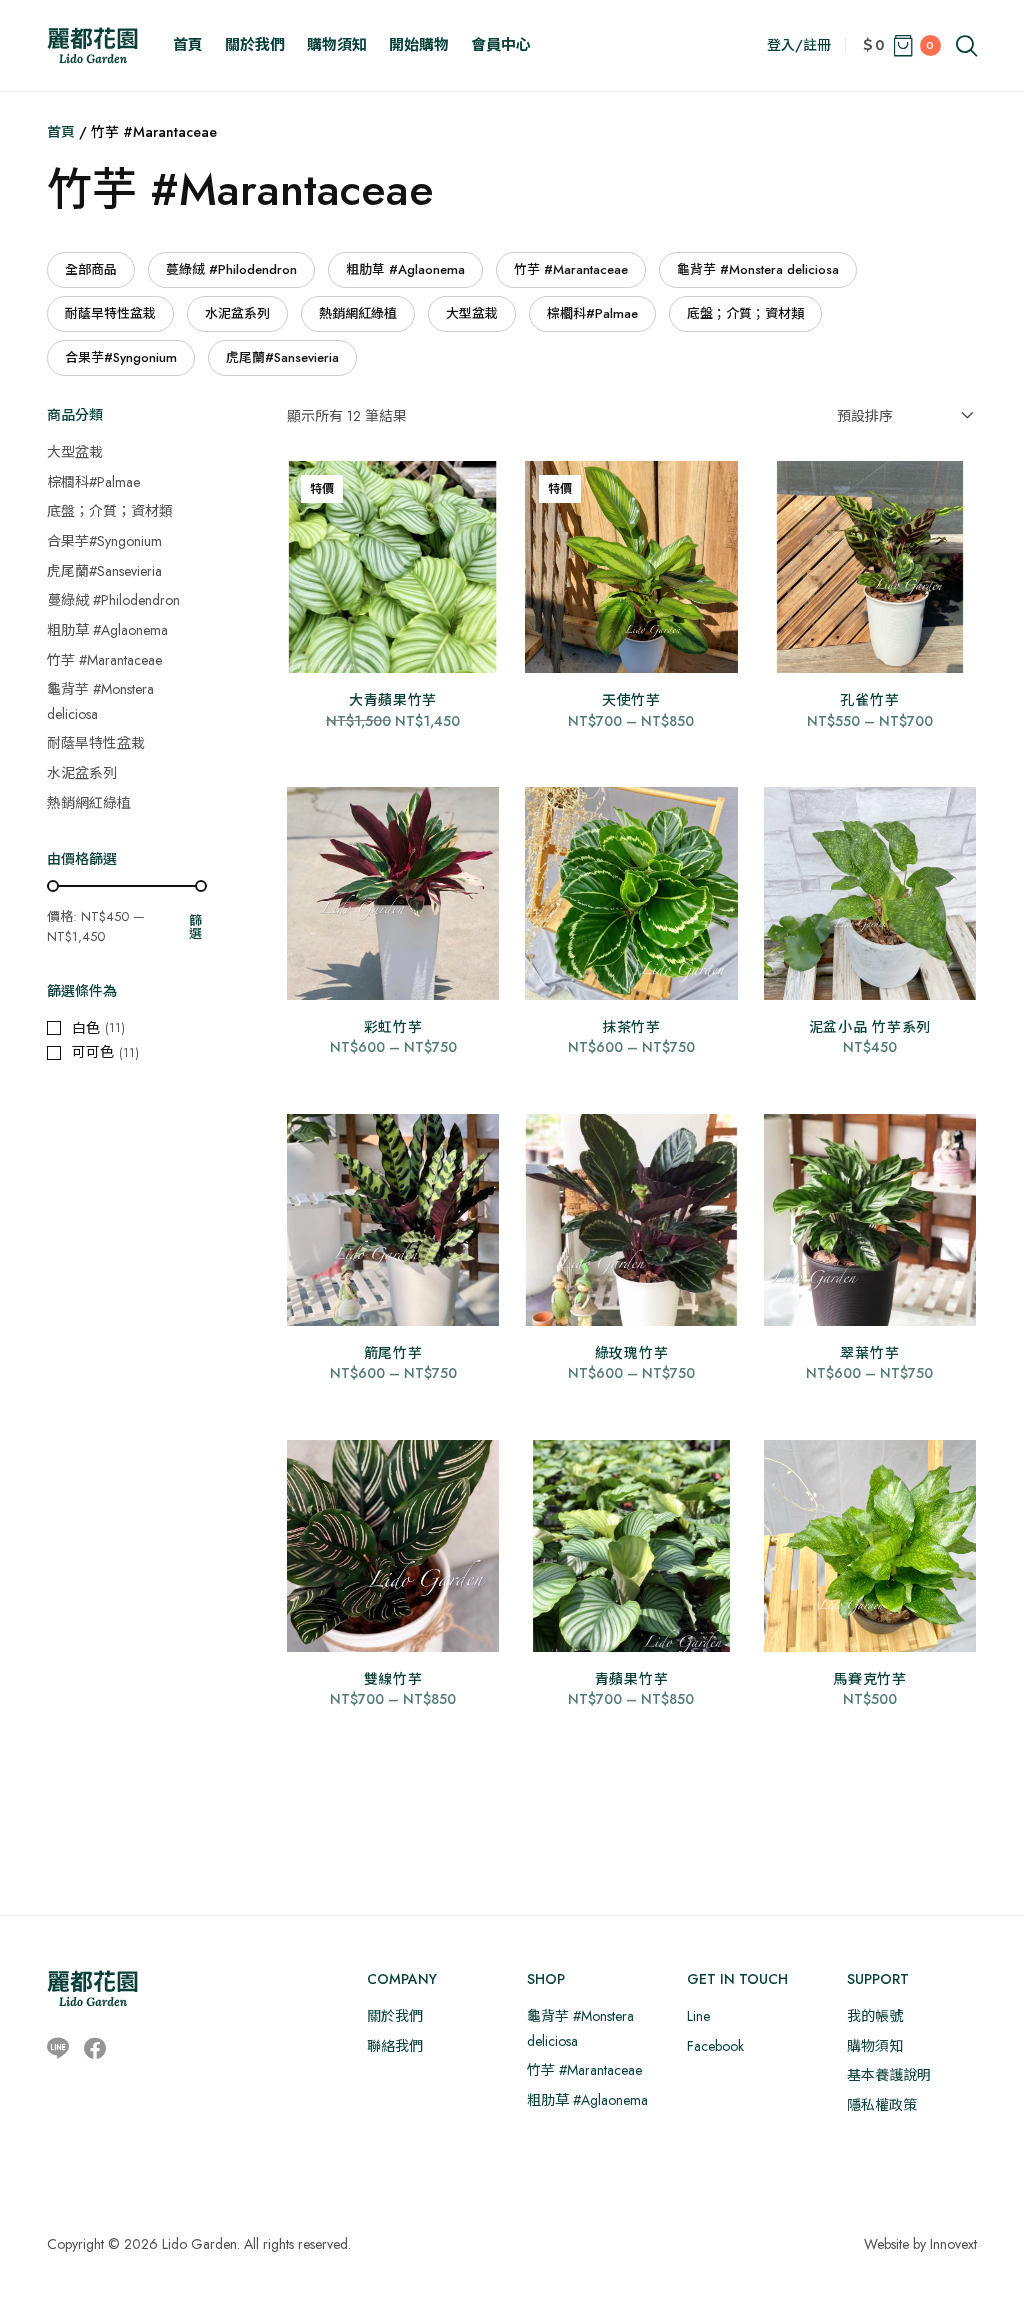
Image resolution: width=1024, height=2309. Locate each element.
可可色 (93, 1052)
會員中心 (501, 45)
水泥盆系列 (237, 313)
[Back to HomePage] (92, 45)
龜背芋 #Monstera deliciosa (758, 269)
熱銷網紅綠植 (358, 313)
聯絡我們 (395, 2046)
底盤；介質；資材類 (745, 313)
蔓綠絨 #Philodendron (231, 269)
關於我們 (255, 45)
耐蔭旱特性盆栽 (110, 313)
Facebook (715, 2046)
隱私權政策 (882, 2105)
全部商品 (91, 269)
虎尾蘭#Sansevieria (282, 357)
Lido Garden (199, 2244)
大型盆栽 (472, 313)
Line (698, 2016)
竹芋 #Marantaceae (571, 269)
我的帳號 (875, 2016)
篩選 (195, 927)
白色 (86, 1028)
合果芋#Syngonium (121, 357)
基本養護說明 (889, 2075)
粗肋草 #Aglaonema (405, 269)
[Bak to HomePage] (92, 1988)
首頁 (188, 45)
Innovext (953, 2244)
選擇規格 (393, 641)
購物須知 (337, 45)
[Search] (966, 46)
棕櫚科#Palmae (592, 313)
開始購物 (419, 45)
